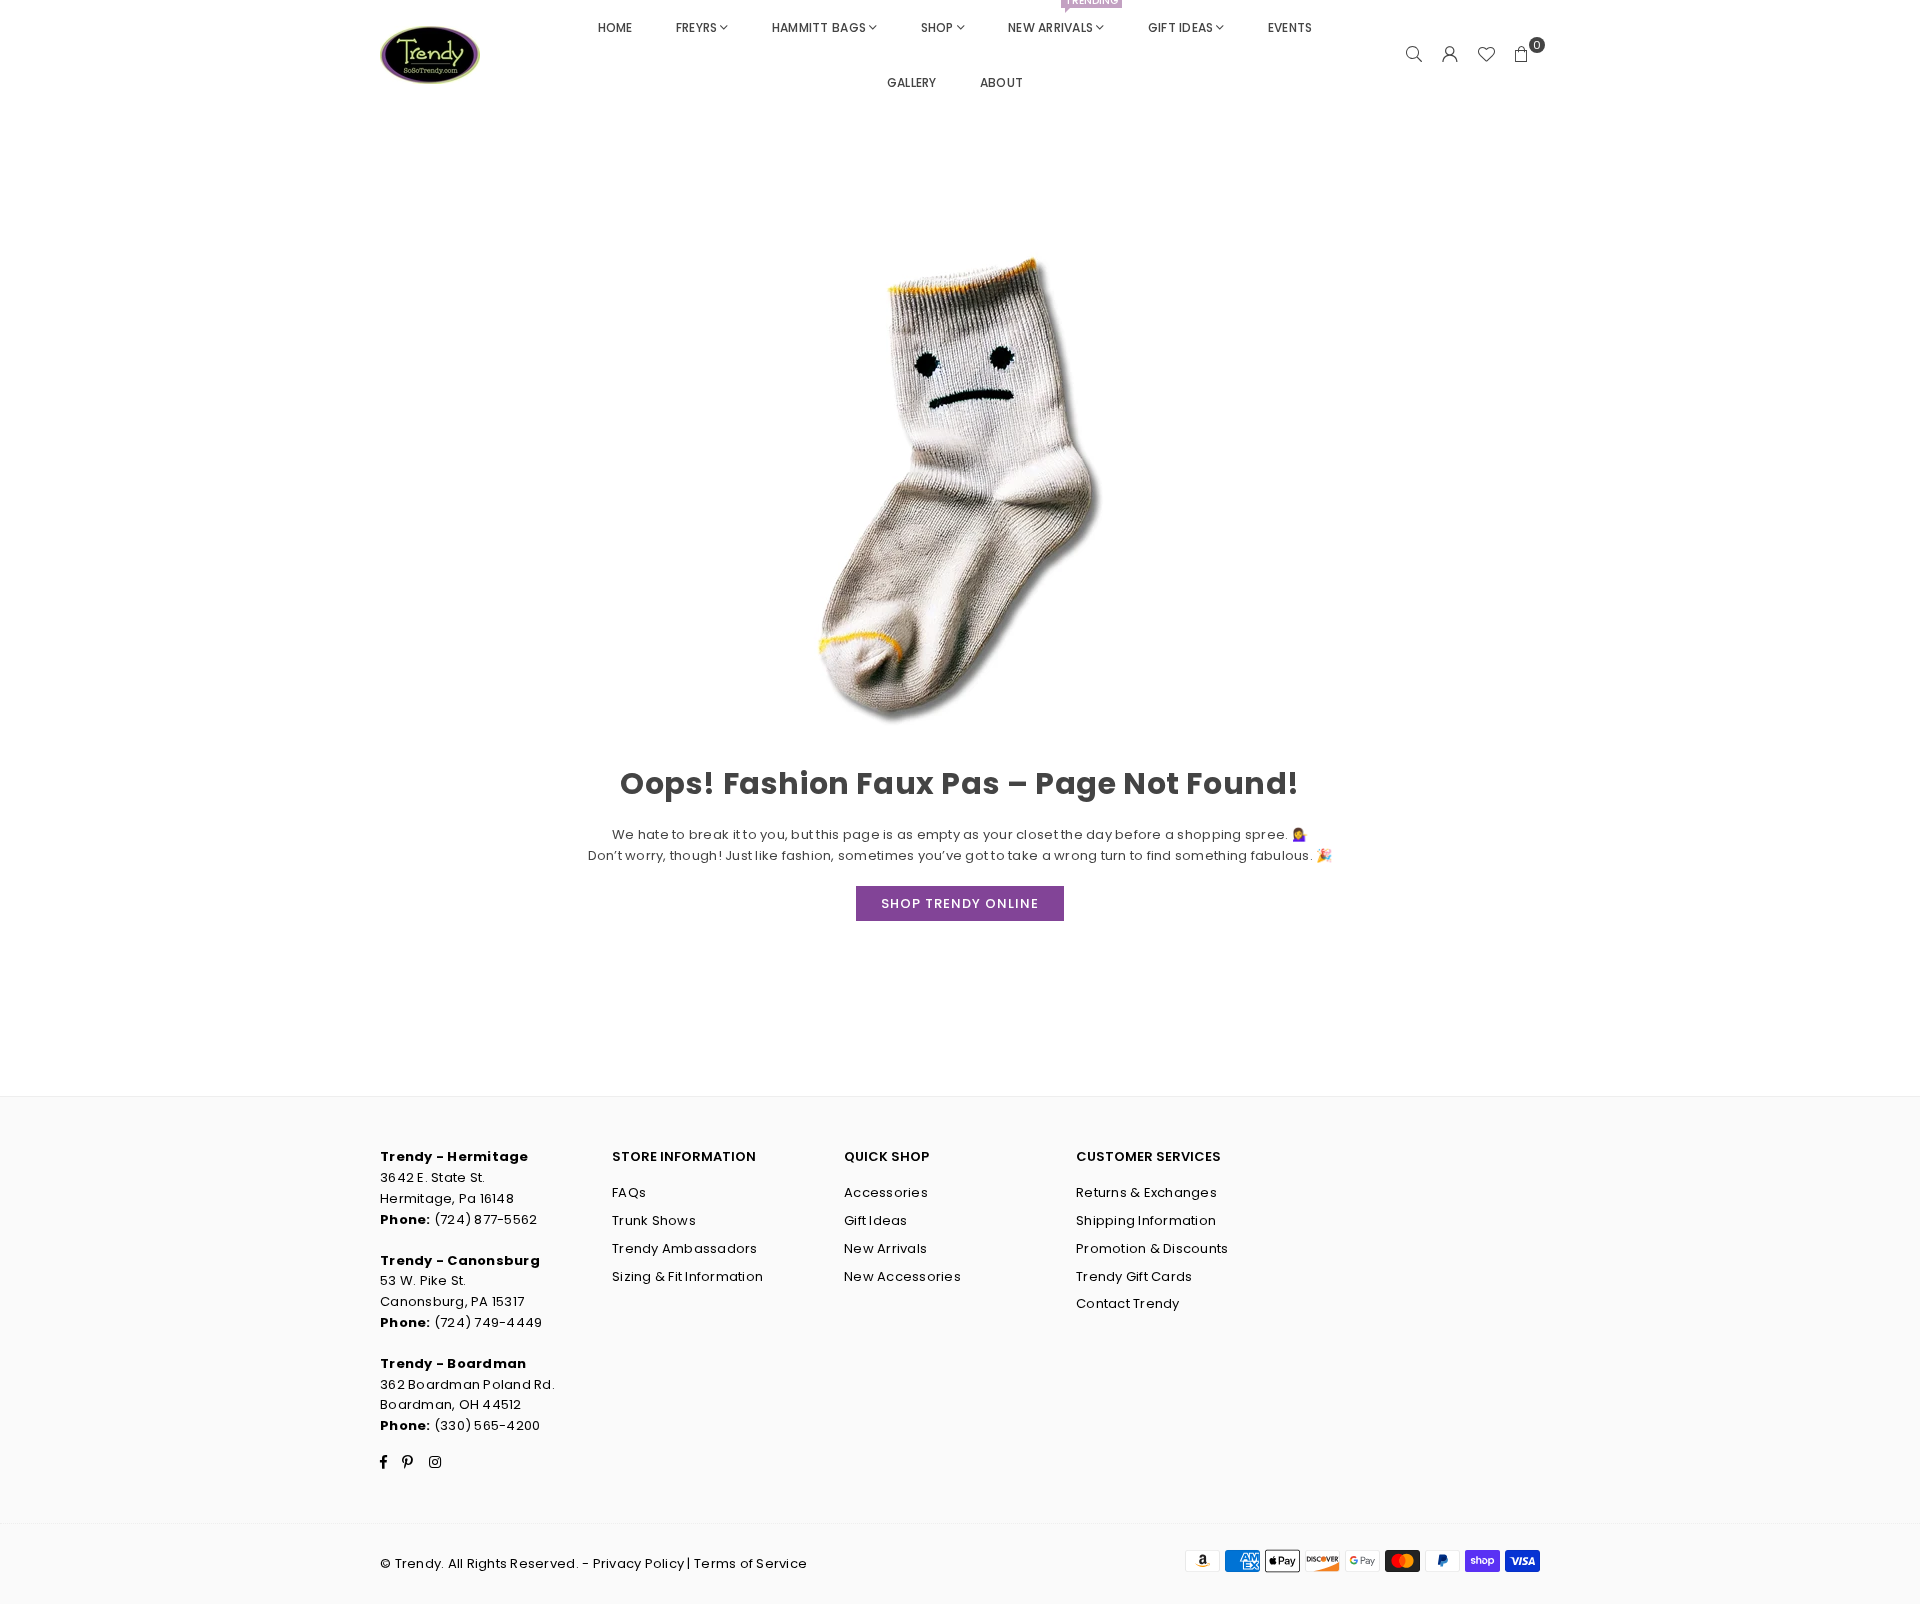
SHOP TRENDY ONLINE (960, 903)
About (1001, 82)
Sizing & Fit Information (687, 1276)
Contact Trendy (1128, 1303)
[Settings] (1450, 55)
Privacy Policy (639, 1563)
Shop (937, 27)
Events (1290, 27)
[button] (1522, 55)
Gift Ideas (1181, 27)
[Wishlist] (1486, 55)
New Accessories (902, 1276)
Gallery (912, 82)
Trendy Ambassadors (685, 1248)
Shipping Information (1146, 1220)
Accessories (886, 1192)
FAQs (629, 1192)
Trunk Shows (654, 1220)
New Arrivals (1063, 18)
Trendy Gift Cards (1134, 1276)
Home (615, 27)
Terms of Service (750, 1563)
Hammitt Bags (819, 27)
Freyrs (697, 27)
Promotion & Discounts (1152, 1248)
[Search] (1414, 55)
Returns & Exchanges (1146, 1192)
